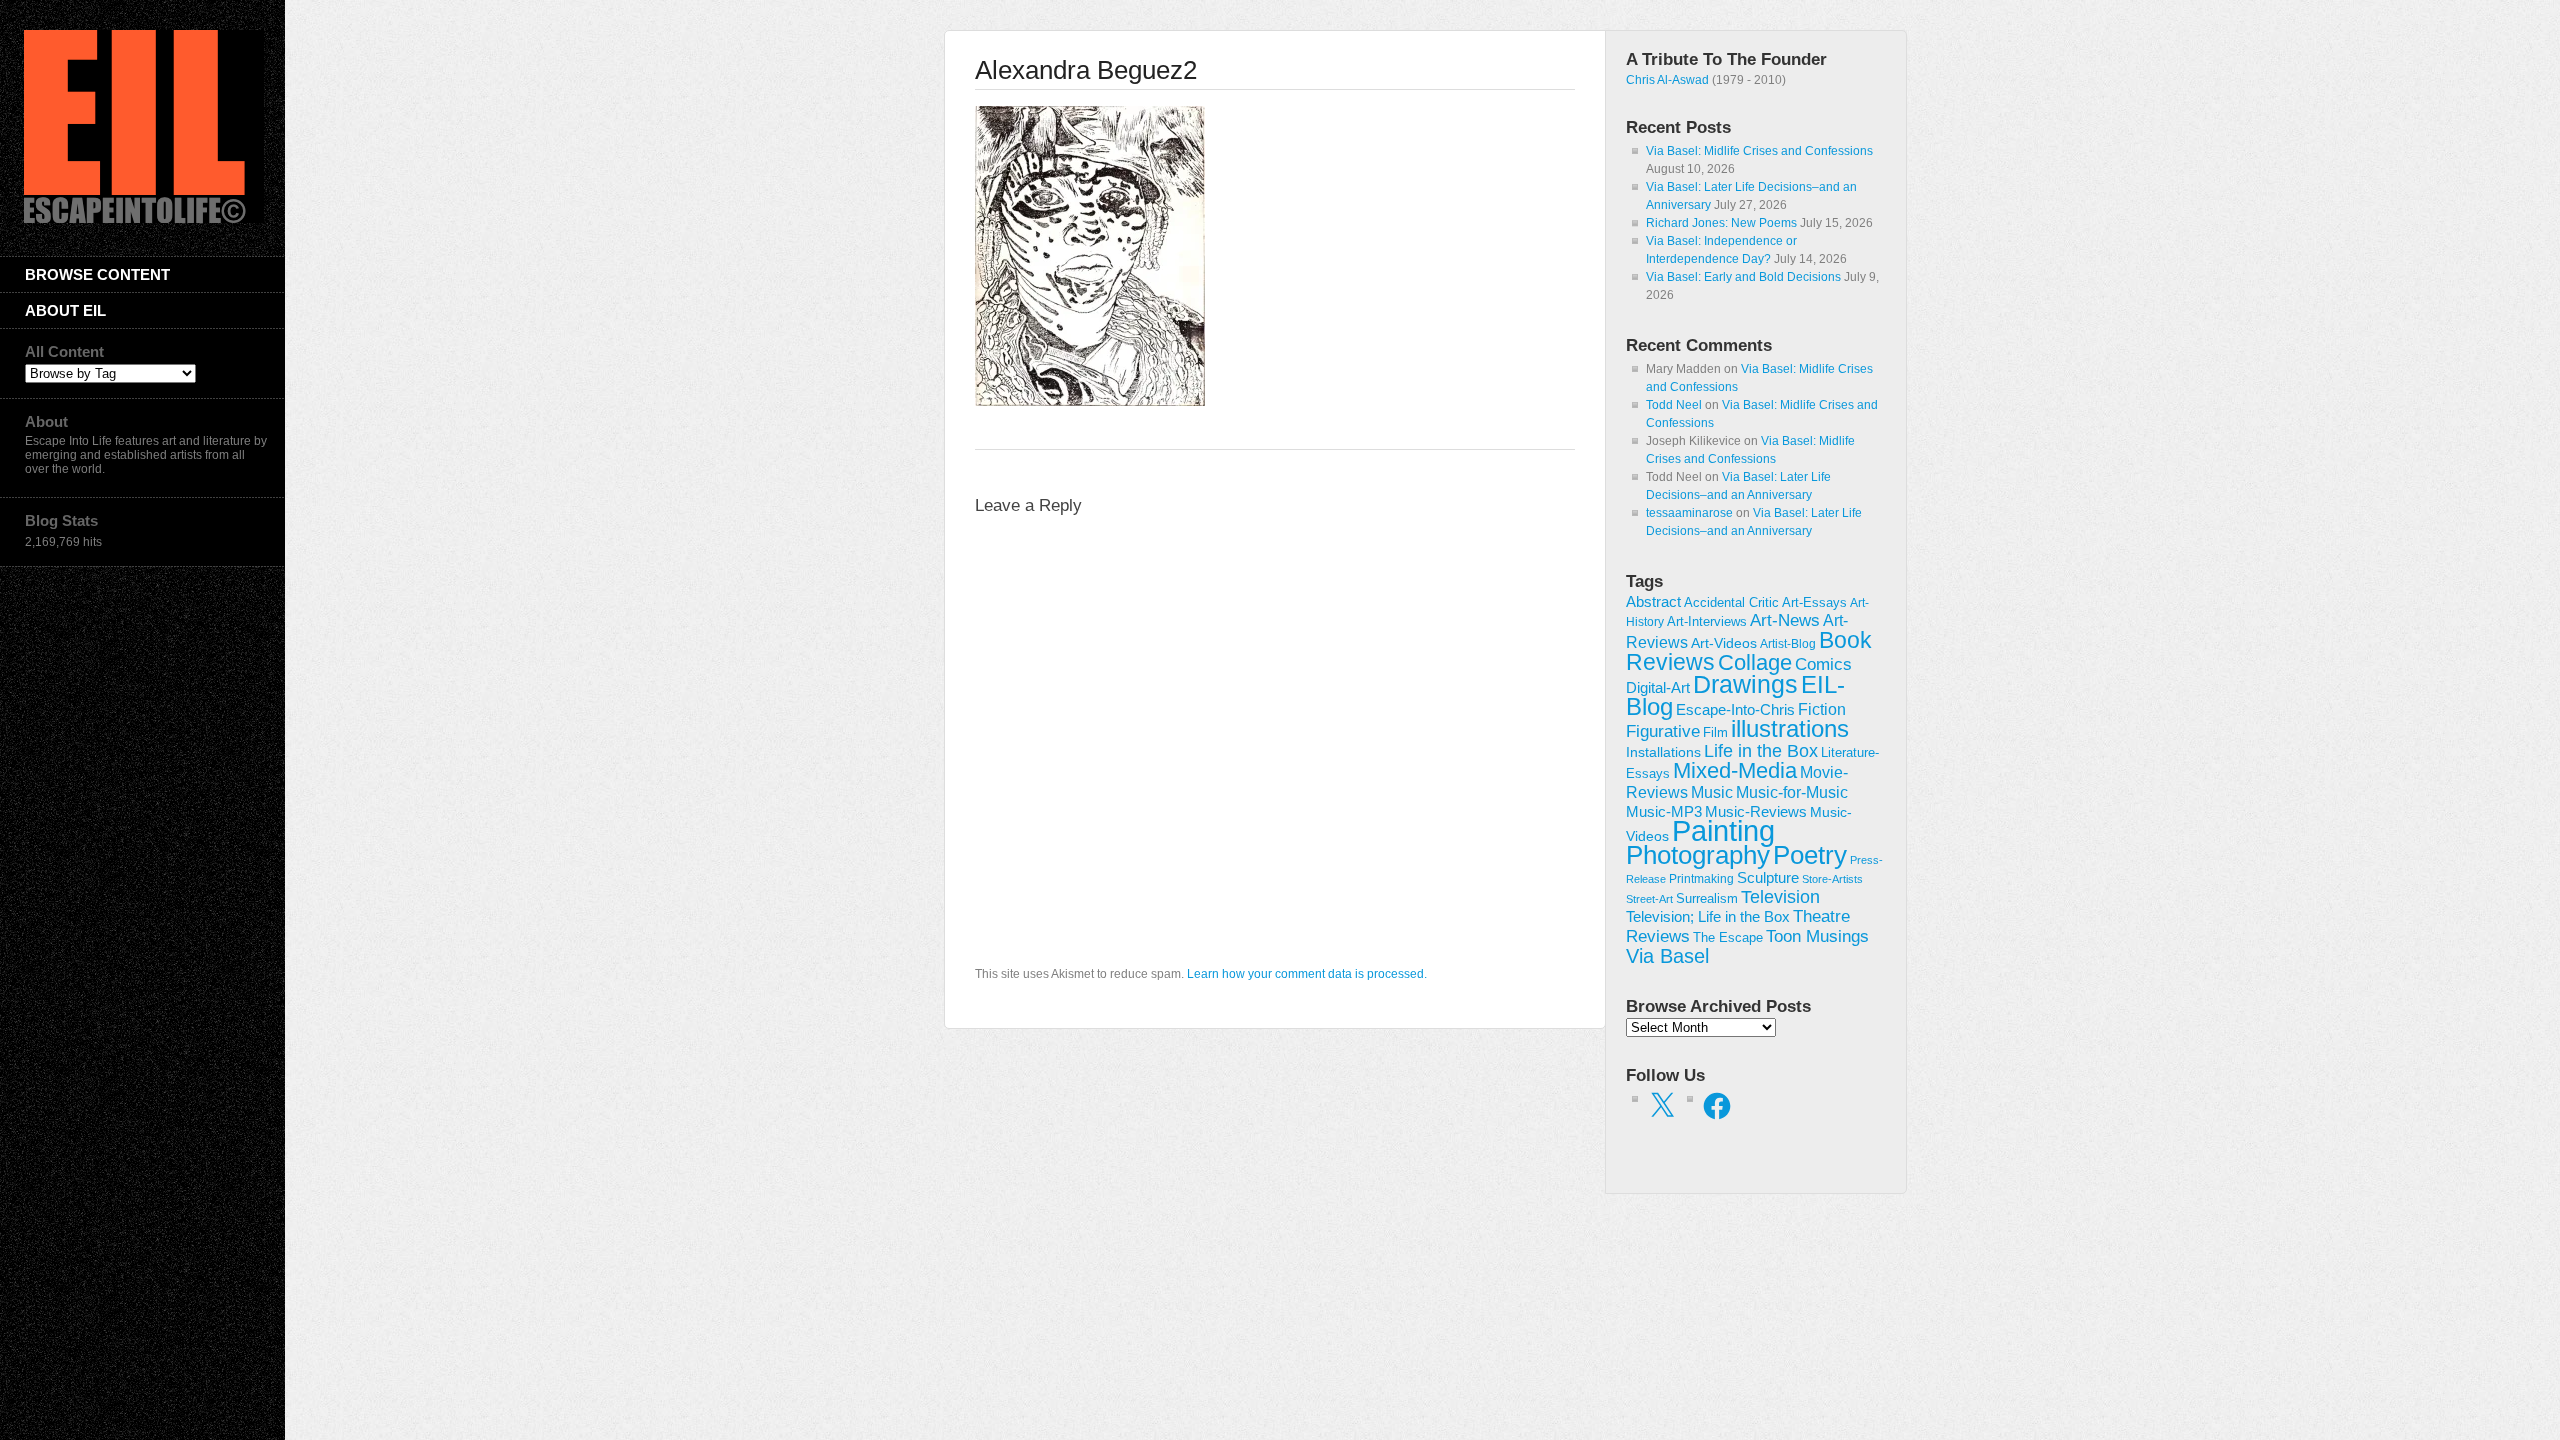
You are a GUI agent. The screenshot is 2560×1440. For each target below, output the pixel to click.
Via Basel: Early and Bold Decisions (1743, 277)
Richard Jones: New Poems (1721, 223)
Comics (1823, 664)
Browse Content (97, 274)
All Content (64, 351)
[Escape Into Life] (144, 219)
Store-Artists (1832, 879)
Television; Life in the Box (1708, 917)
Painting (1723, 830)
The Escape (1728, 938)
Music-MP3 (1664, 812)
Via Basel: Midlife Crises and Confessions (1759, 151)
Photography (1698, 855)
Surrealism (1707, 898)
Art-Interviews (1707, 621)
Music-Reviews (1756, 811)
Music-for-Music (1792, 792)
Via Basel (1667, 955)
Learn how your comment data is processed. (1307, 974)
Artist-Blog (1788, 643)
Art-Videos (1724, 643)
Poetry (1810, 855)
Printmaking (1701, 879)
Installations (1663, 752)
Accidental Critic (1731, 602)
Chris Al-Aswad (1667, 80)
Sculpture (1768, 878)
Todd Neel (1674, 405)
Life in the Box (1761, 751)
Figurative (1663, 731)
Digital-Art (1658, 687)
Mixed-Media (1735, 770)
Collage (1755, 662)
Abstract (1653, 602)
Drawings (1745, 684)
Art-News (1785, 620)
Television (1780, 897)
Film (1715, 732)
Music (1712, 792)
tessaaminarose (1689, 513)
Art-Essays (1814, 603)
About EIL (65, 310)
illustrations (1790, 728)
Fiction (1822, 709)
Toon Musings (1817, 936)
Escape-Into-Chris (1735, 709)
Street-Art (1649, 899)
